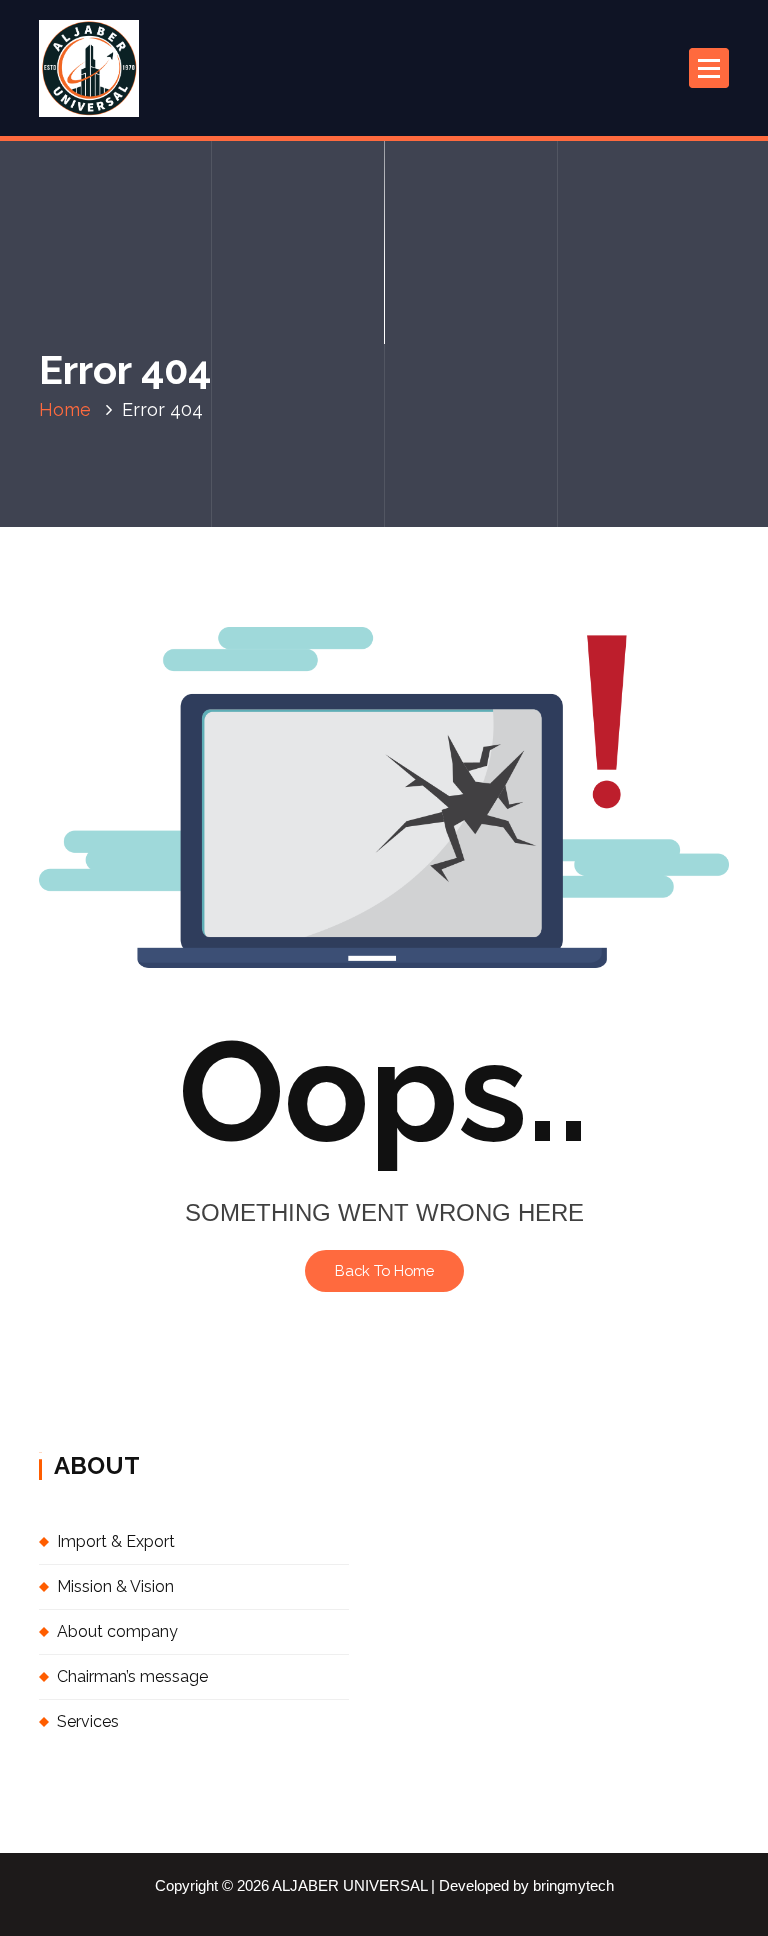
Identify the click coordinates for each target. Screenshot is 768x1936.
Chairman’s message (132, 1676)
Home (65, 409)
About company (117, 1631)
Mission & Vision (115, 1586)
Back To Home (384, 1270)
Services (88, 1721)
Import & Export (116, 1541)
